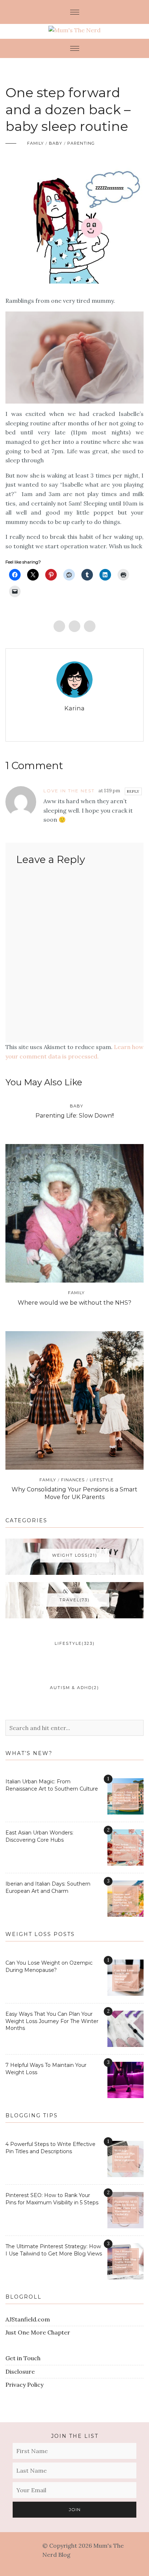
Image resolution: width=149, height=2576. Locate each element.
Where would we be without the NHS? (74, 1303)
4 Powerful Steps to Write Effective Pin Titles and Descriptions (50, 2148)
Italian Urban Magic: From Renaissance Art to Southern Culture (52, 1785)
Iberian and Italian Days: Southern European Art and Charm (48, 1887)
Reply (133, 791)
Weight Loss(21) (75, 1555)
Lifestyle (102, 1480)
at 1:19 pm (109, 791)
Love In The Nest (69, 791)
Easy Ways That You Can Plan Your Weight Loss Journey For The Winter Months (52, 2021)
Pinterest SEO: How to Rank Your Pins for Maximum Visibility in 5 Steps (52, 2199)
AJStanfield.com (28, 2319)
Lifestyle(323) (75, 1643)
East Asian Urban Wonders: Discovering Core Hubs (39, 1836)
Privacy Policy (24, 2385)
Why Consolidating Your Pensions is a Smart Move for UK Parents (74, 1493)
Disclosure (20, 2371)
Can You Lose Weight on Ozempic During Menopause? (49, 1966)
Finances (73, 1480)
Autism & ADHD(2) (74, 1688)
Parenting (81, 143)
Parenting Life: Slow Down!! (75, 1116)
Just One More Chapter (38, 2332)
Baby (56, 143)
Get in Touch (23, 2358)
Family (35, 143)
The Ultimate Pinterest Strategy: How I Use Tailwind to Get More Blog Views (54, 2250)
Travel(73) (74, 1600)
